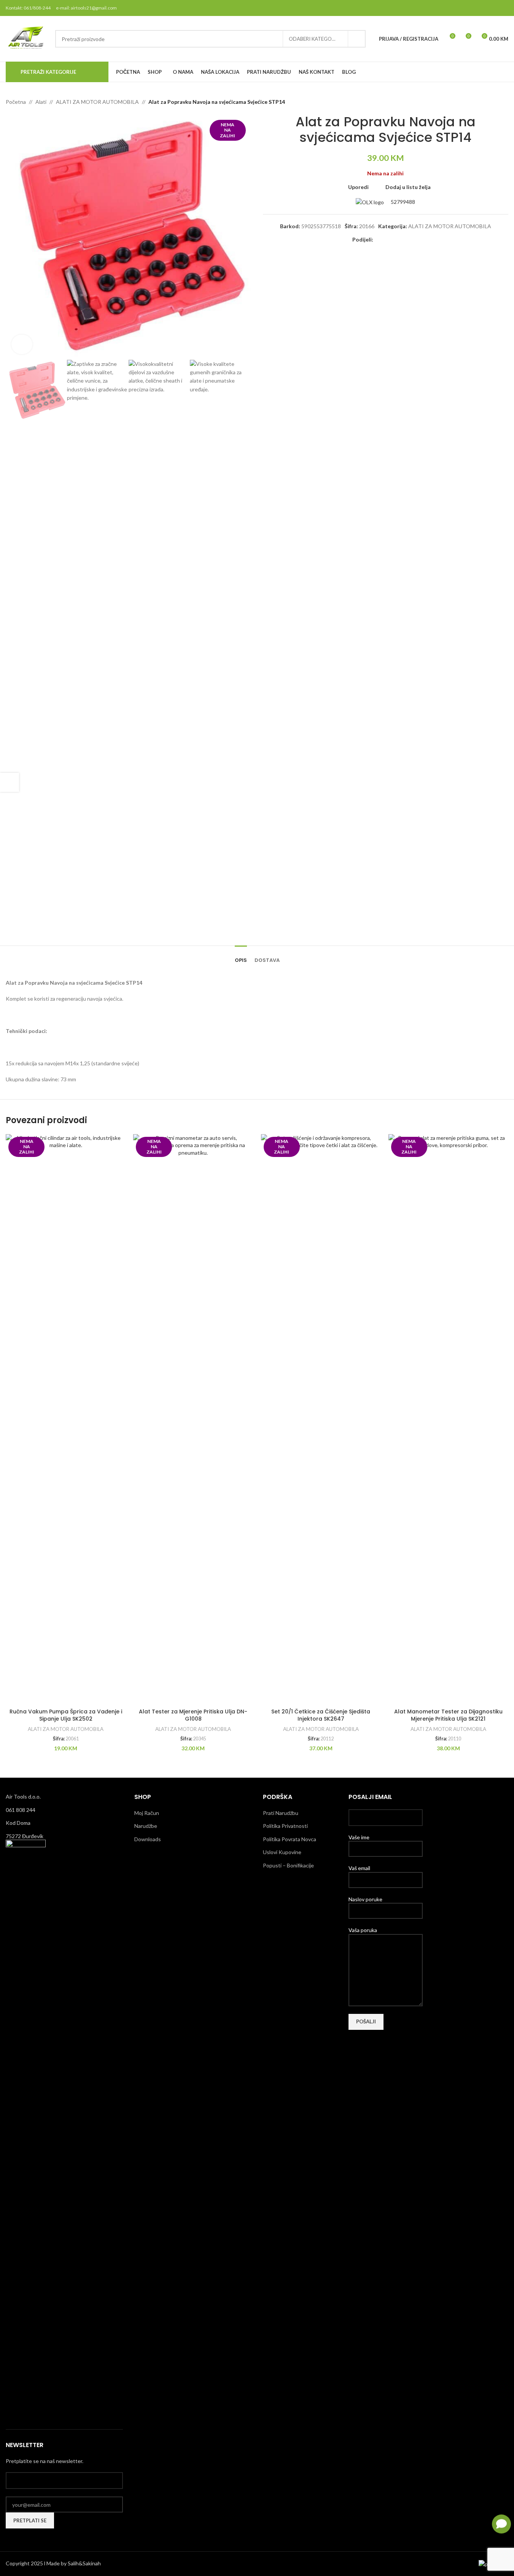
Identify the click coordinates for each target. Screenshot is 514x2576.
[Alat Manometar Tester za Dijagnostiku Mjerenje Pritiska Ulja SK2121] (448, 1419)
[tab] (241, 957)
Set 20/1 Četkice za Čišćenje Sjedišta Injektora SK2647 (321, 1715)
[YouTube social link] (494, 8)
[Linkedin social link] (405, 240)
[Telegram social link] (414, 240)
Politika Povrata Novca (290, 1839)
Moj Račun (147, 1813)
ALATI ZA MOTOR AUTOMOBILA (97, 102)
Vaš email (359, 1868)
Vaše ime (359, 1837)
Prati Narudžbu (281, 1813)
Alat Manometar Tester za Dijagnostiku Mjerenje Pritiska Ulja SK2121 (448, 1715)
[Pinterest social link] (504, 8)
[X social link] (475, 8)
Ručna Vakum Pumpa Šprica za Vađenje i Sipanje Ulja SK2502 (66, 1715)
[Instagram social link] (484, 8)
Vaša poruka (363, 1930)
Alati (41, 102)
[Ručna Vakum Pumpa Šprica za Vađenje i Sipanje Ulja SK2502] (66, 1419)
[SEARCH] (357, 39)
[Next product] (504, 102)
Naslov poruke (365, 1899)
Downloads (148, 1839)
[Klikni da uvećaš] (22, 344)
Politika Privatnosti (285, 1826)
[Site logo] (27, 38)
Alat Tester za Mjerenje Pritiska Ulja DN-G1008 (193, 1715)
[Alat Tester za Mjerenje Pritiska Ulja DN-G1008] (193, 1419)
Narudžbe (146, 1826)
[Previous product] (485, 102)
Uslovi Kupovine (282, 1852)
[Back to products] (495, 102)
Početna (16, 102)
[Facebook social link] (465, 8)
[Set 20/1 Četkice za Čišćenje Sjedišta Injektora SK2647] (321, 1419)
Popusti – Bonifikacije (288, 1865)
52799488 (402, 202)
